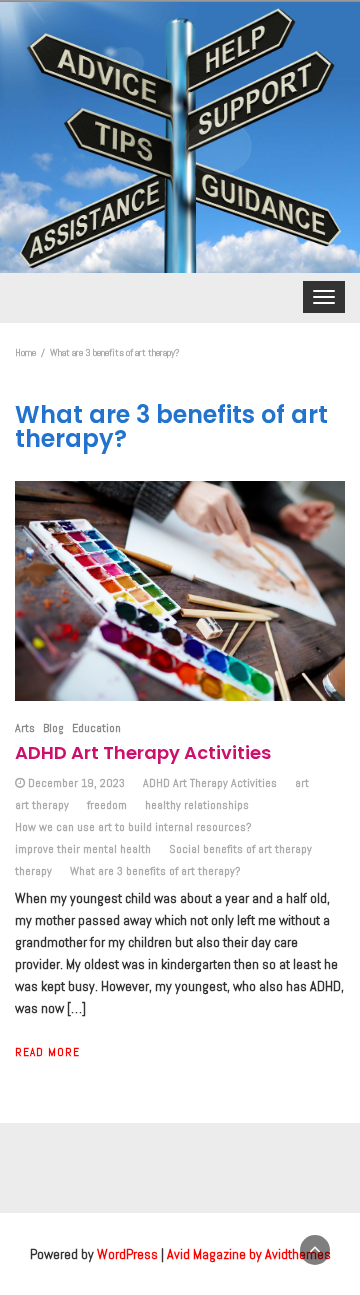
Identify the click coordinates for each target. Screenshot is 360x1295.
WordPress (127, 1254)
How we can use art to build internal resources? (133, 827)
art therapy (42, 805)
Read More (47, 1052)
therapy (33, 871)
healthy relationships (197, 805)
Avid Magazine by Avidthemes (249, 1254)
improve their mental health (83, 849)
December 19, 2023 (76, 783)
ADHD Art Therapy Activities (143, 752)
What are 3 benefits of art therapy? (155, 871)
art (302, 783)
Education (96, 728)
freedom (107, 805)
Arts (25, 728)
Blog (53, 728)
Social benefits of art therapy (240, 849)
